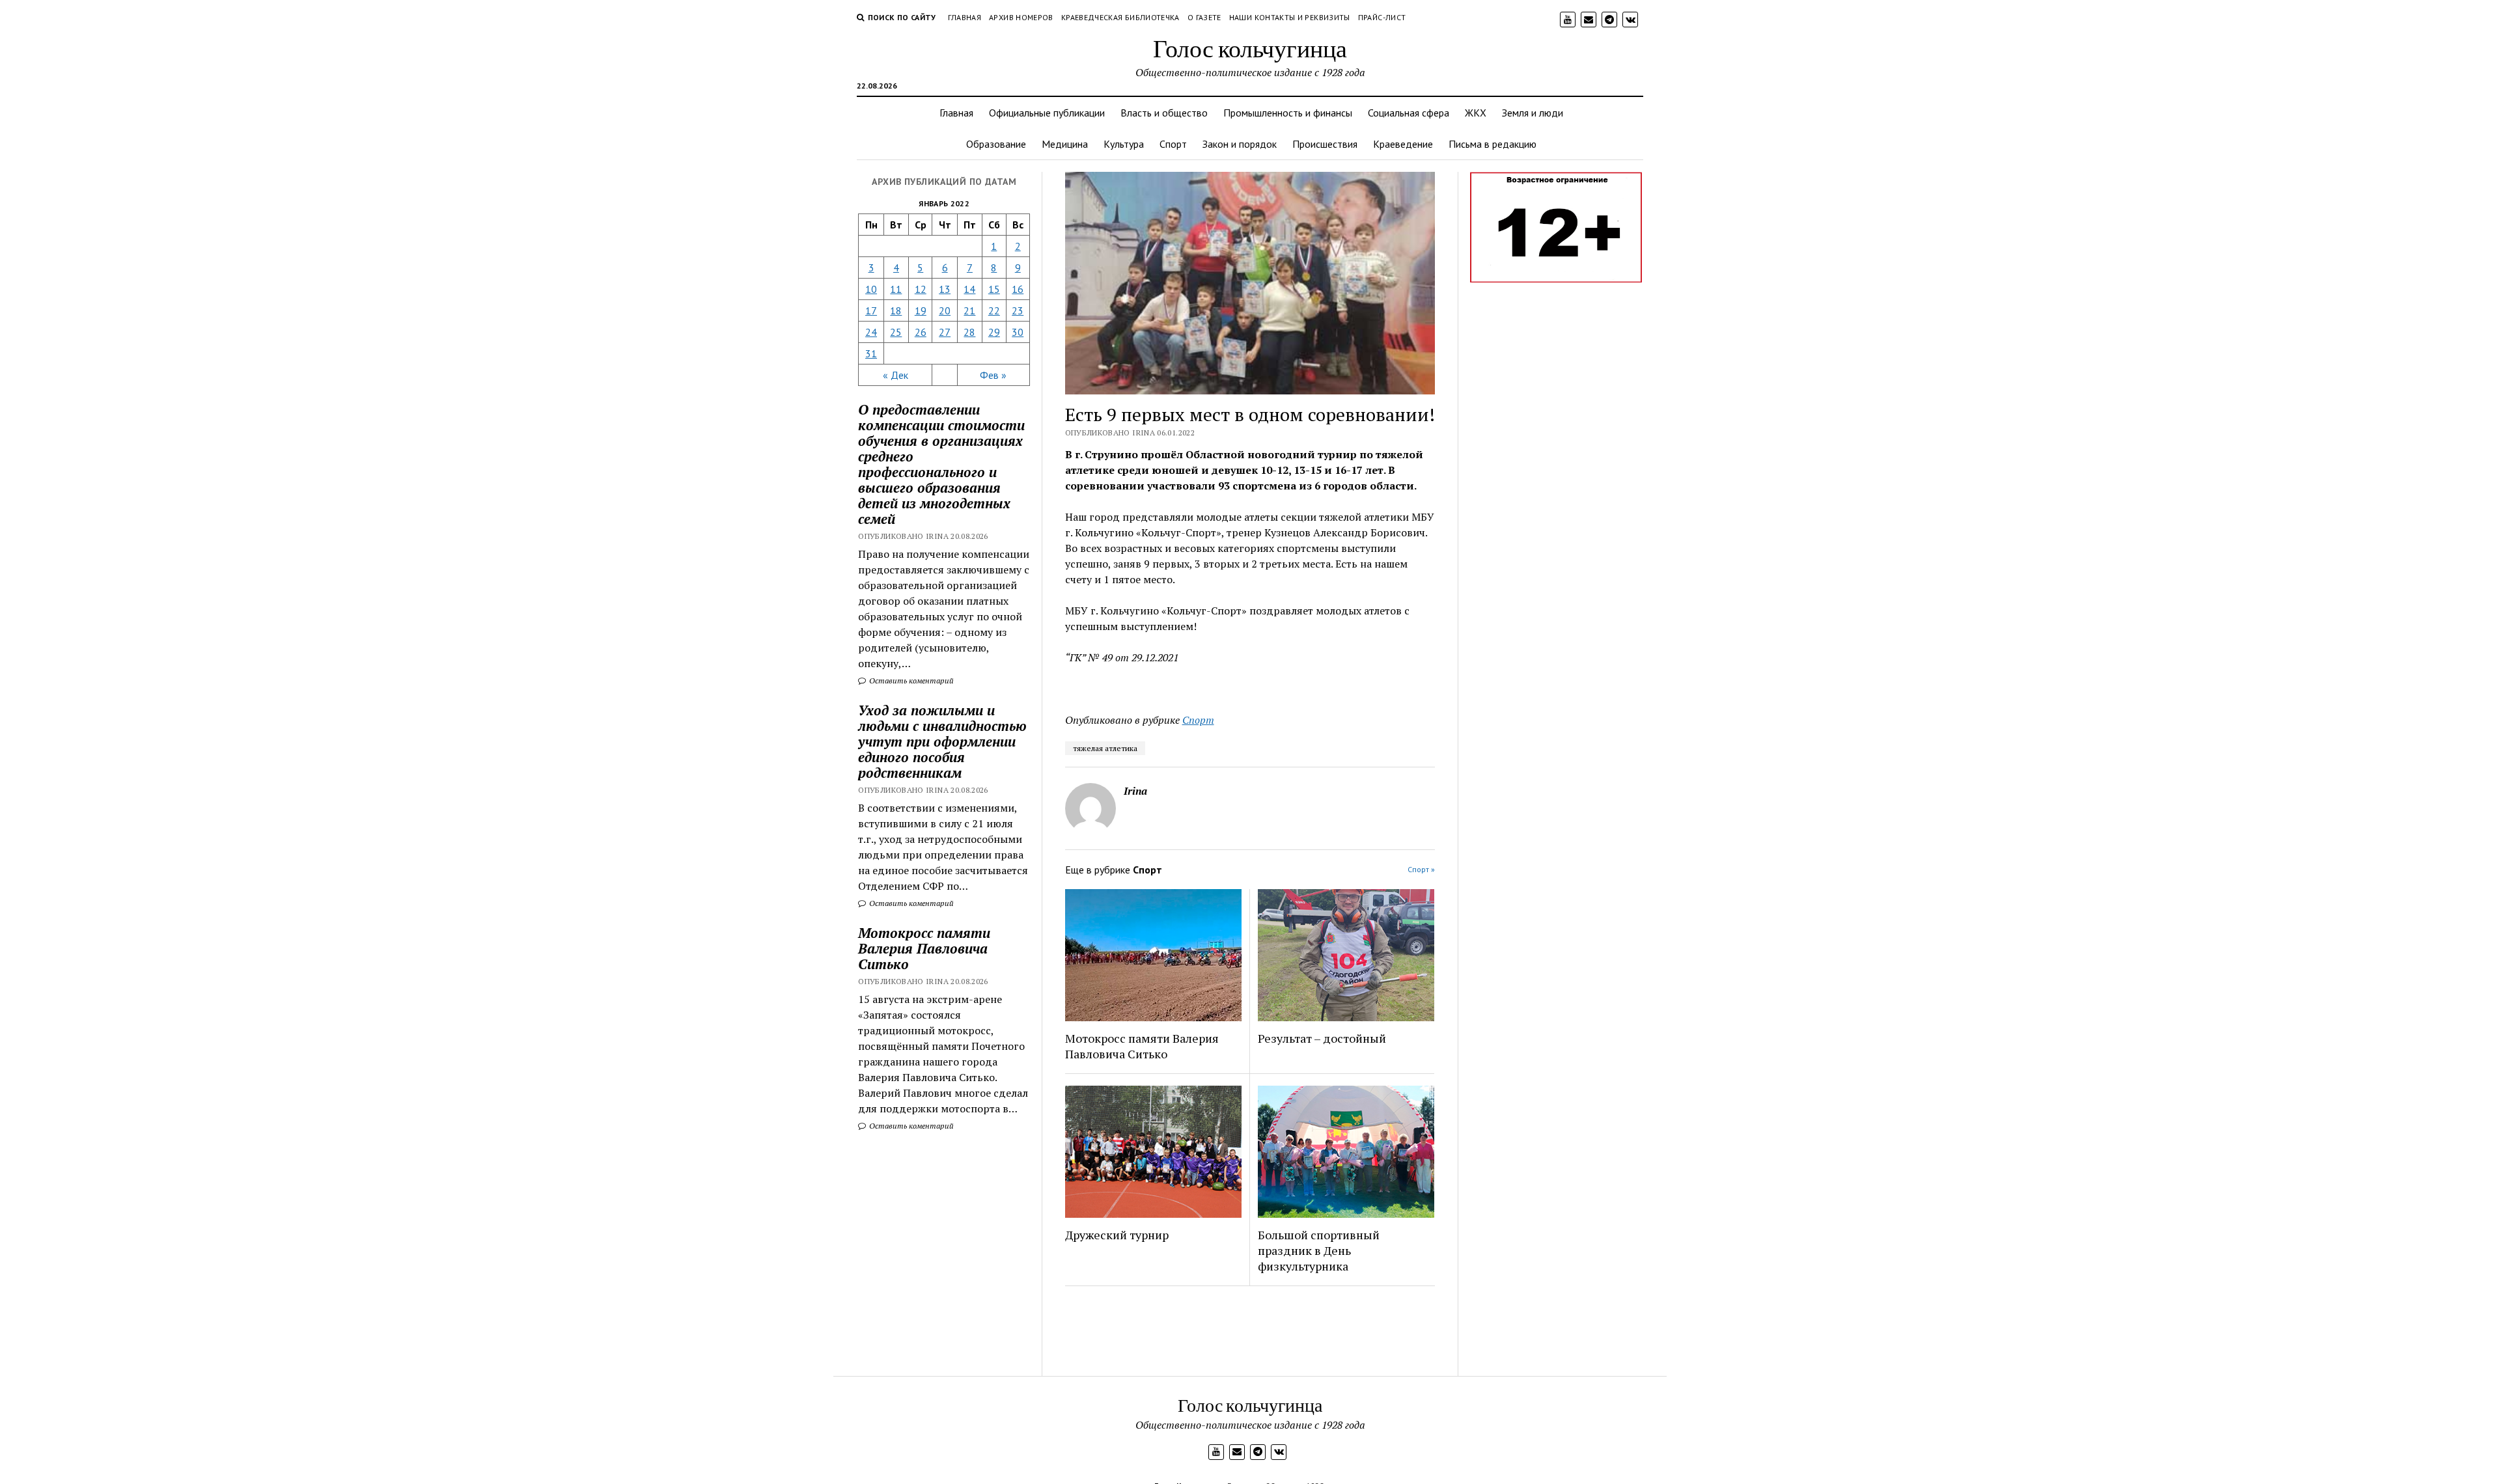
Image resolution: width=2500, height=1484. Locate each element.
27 (945, 332)
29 (994, 332)
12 (921, 289)
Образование (996, 144)
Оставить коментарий (910, 680)
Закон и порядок (1240, 144)
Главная (965, 17)
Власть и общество (1164, 113)
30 (1018, 332)
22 (994, 310)
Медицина (1065, 144)
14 (969, 289)
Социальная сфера (1409, 113)
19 (921, 310)
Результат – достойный (1322, 1038)
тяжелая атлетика (1105, 748)
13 (945, 289)
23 (1018, 310)
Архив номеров (1021, 17)
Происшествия (1325, 144)
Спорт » (1421, 869)
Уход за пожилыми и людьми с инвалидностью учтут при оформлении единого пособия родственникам (942, 741)
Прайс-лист (1382, 17)
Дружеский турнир (1117, 1235)
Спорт (1173, 144)
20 (945, 310)
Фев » (993, 375)
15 (994, 289)
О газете (1204, 17)
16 (1018, 289)
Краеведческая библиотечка (1120, 17)
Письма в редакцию (1493, 144)
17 (871, 310)
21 (969, 310)
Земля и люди (1533, 113)
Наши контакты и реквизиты (1290, 17)
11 (896, 289)
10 (871, 289)
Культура (1124, 144)
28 (969, 332)
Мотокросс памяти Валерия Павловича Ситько (924, 948)
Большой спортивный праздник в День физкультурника (1319, 1250)
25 (896, 332)
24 (871, 332)
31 (871, 353)
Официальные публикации (1047, 113)
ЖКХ (1476, 113)
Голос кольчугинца (1250, 48)
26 (921, 332)
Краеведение (1403, 144)
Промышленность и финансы (1288, 113)
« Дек (896, 375)
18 (896, 310)
